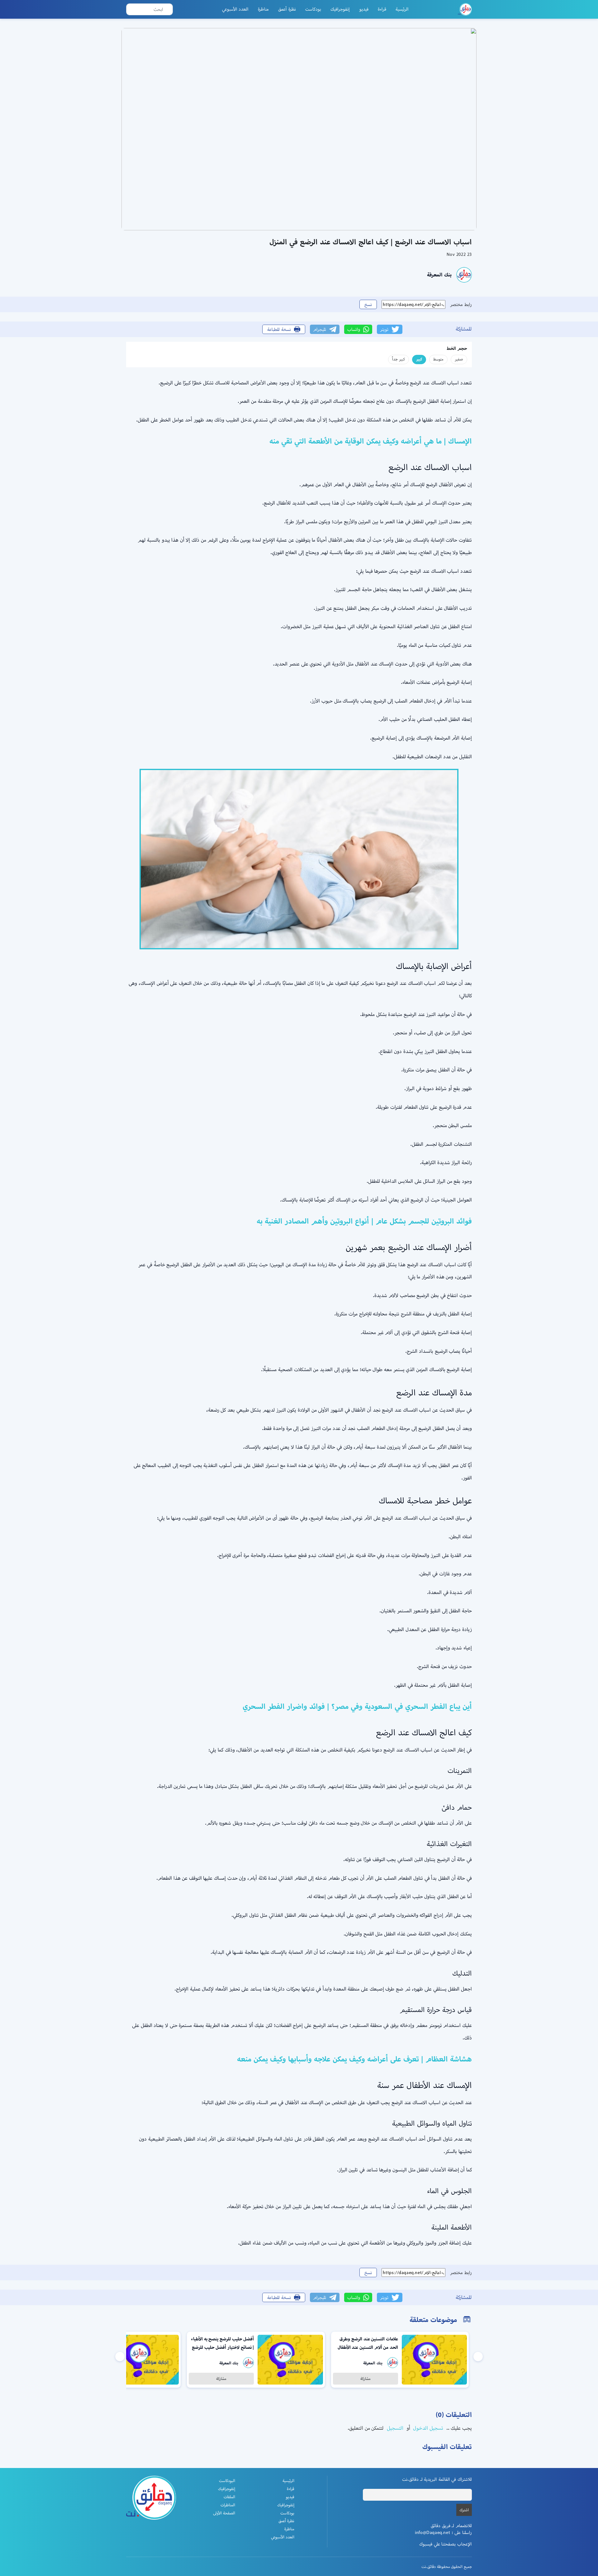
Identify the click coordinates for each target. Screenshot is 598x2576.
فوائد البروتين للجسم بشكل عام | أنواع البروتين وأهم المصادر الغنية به (364, 1221)
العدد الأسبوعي (235, 9)
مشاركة (365, 2379)
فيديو (364, 9)
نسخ (368, 304)
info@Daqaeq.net (432, 2532)
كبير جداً (399, 359)
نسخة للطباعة (279, 329)
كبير (419, 359)
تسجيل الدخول (427, 2428)
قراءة (382, 9)
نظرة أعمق (287, 9)
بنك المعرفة (439, 275)
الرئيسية (402, 9)
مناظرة (263, 9)
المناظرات (228, 2505)
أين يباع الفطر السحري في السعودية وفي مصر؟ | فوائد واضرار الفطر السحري (357, 1706)
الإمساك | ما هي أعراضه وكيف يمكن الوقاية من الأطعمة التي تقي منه (371, 441)
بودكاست (313, 9)
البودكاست (227, 2481)
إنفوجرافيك (340, 9)
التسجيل (394, 2428)
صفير (459, 359)
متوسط (438, 359)
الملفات (229, 2497)
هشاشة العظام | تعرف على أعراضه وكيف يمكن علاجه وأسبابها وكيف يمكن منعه (354, 2059)
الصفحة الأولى (224, 2513)
